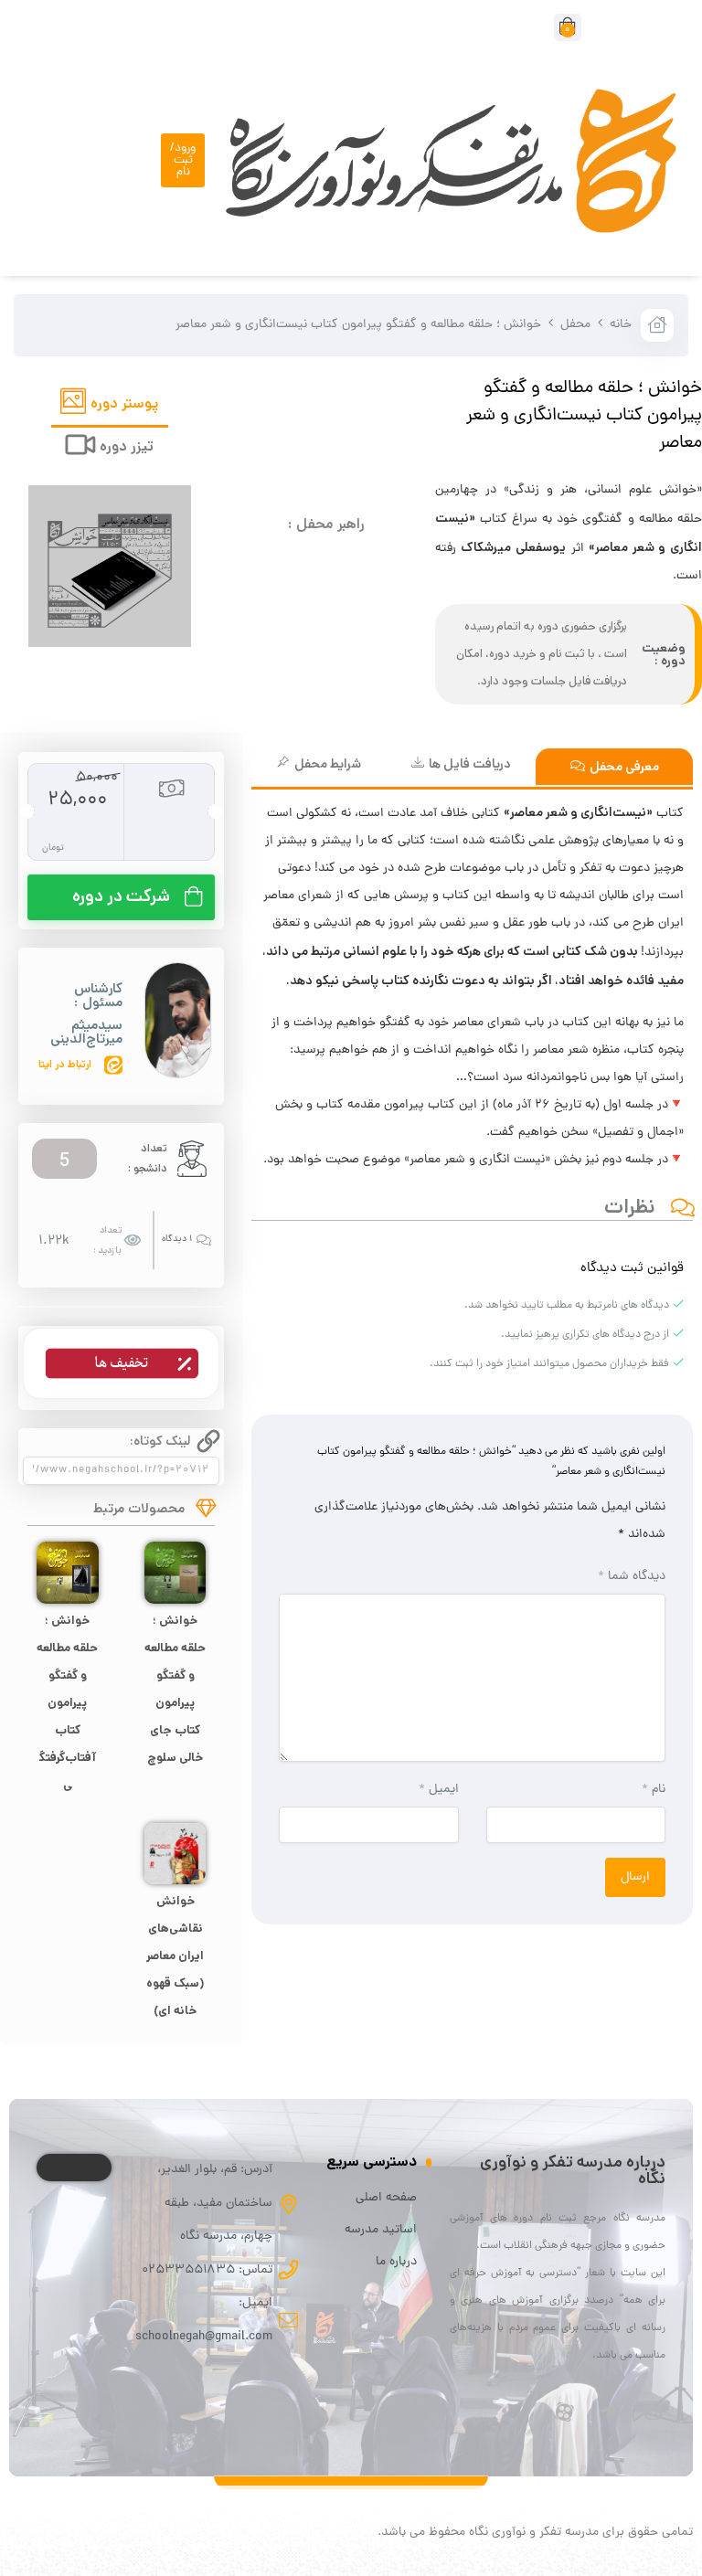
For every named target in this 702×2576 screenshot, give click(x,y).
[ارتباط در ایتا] (113, 1065)
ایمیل (438, 1790)
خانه (621, 325)
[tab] (110, 406)
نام (654, 1790)
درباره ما (396, 2262)
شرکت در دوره (121, 896)
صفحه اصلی (386, 2198)
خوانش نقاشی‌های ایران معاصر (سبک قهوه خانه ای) (175, 1956)
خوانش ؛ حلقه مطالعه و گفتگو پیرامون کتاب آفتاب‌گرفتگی (68, 1703)
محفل (575, 325)
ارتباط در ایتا (65, 1064)
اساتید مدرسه (381, 2230)
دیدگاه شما (632, 1577)
